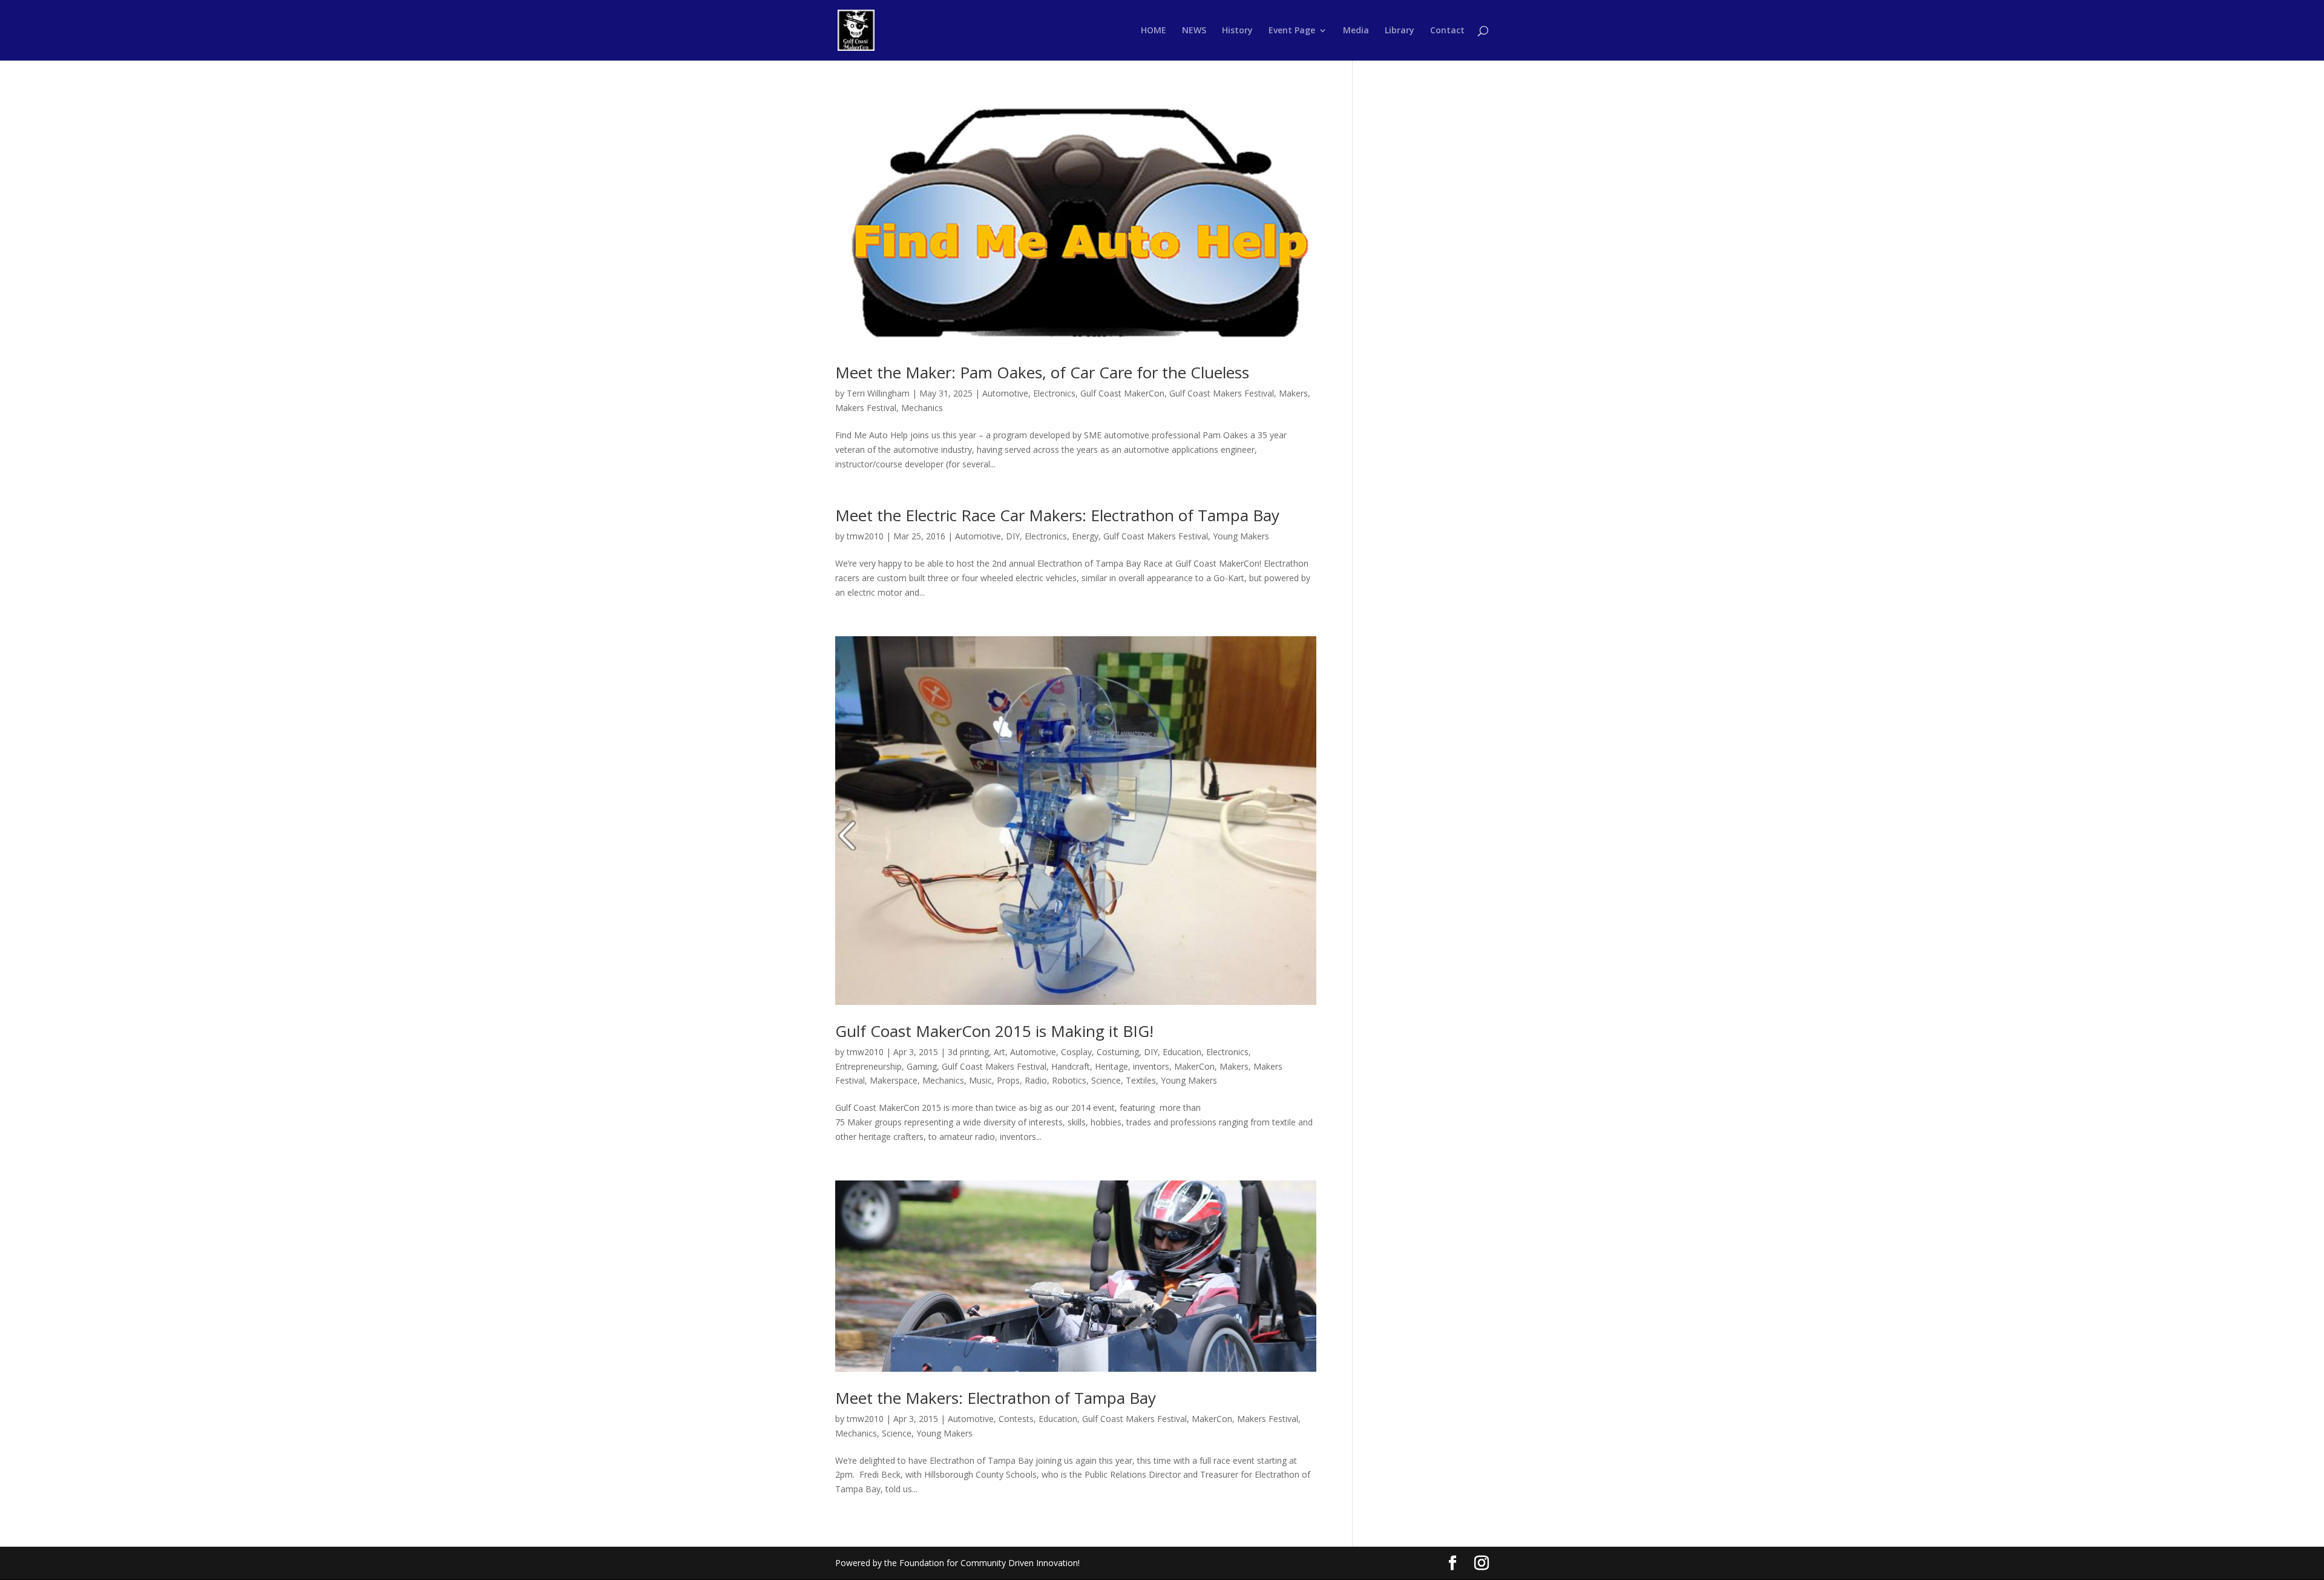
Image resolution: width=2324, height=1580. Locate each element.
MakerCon (1194, 1066)
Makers (1293, 393)
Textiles (1141, 1080)
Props (1008, 1080)
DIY (1013, 536)
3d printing (968, 1052)
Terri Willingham (878, 393)
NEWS (1194, 31)
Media (1356, 31)
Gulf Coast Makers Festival (1222, 393)
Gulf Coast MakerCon (1122, 393)
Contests (1016, 1419)
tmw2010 (865, 536)
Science (1106, 1080)
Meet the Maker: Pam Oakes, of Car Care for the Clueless (1042, 372)
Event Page (1292, 31)
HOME (1154, 31)
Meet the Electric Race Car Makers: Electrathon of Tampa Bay (1057, 515)
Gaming (922, 1066)
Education (1182, 1052)
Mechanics (922, 408)
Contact (1447, 31)
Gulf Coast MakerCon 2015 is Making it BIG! (994, 1031)
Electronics (1054, 393)
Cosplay (1076, 1052)
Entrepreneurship (868, 1066)
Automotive (1005, 393)
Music (980, 1080)
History (1237, 31)
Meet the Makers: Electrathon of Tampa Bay (996, 1398)
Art (1000, 1052)
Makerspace (894, 1080)
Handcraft (1071, 1066)
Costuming (1118, 1052)
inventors (1151, 1066)
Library (1400, 31)
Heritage (1111, 1066)
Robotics (1069, 1080)
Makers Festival (866, 408)
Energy (1085, 536)
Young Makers (1241, 536)
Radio (1036, 1080)
